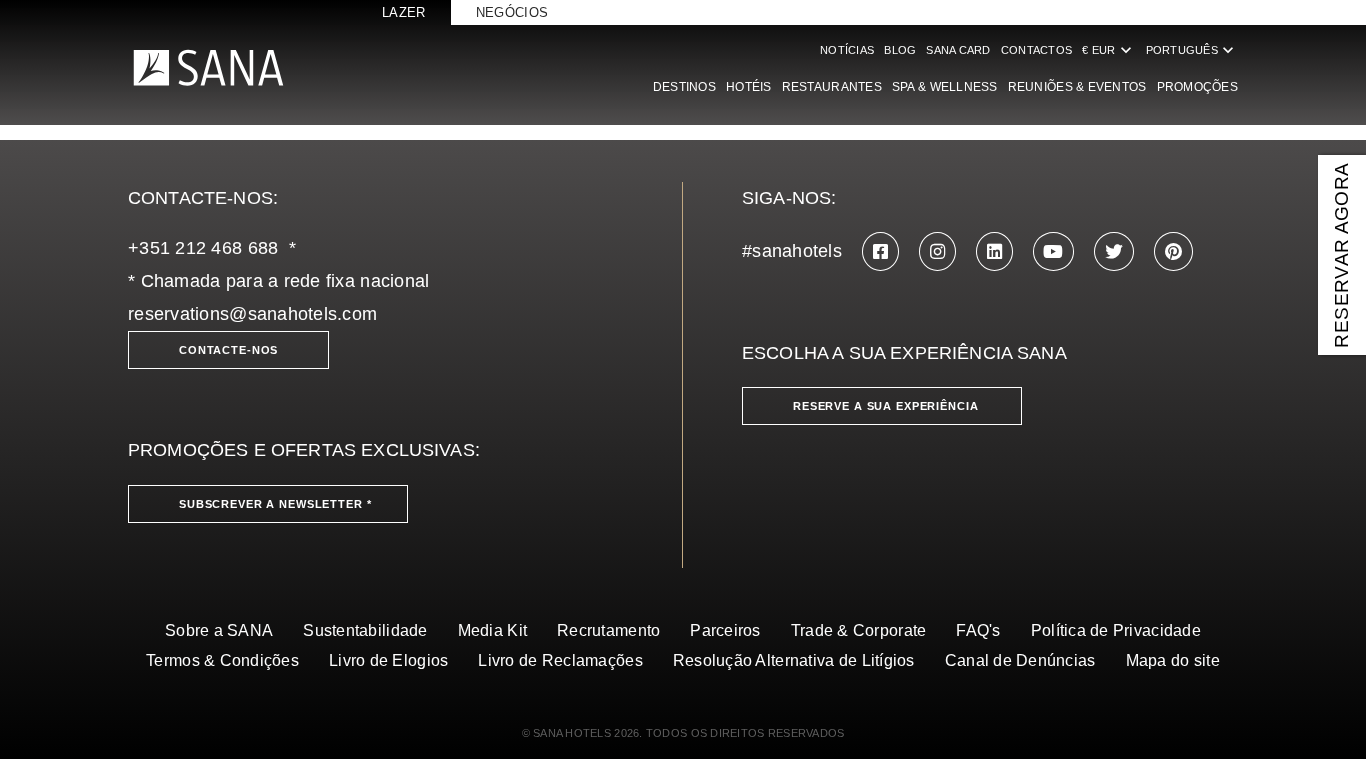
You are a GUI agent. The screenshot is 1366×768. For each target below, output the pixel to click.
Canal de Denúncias (1020, 660)
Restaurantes (832, 87)
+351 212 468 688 (203, 248)
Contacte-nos (228, 350)
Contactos (1036, 50)
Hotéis (749, 87)
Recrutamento (608, 630)
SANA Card (958, 50)
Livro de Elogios (388, 660)
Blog (900, 50)
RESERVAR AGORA (1341, 254)
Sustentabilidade (365, 630)
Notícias (847, 50)
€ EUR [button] (1108, 50)
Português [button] (1192, 50)
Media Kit (492, 630)
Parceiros (725, 630)
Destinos (684, 87)
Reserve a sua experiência (886, 406)
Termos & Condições (222, 660)
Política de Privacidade (1116, 630)
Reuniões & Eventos (1077, 87)
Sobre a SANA (219, 630)
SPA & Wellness (945, 87)
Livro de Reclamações (560, 660)
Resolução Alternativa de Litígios (794, 660)
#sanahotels (792, 251)
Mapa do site (1173, 660)
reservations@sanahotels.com (252, 314)
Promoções (1197, 87)
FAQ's (978, 630)
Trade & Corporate (859, 630)
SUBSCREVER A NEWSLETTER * (275, 504)
